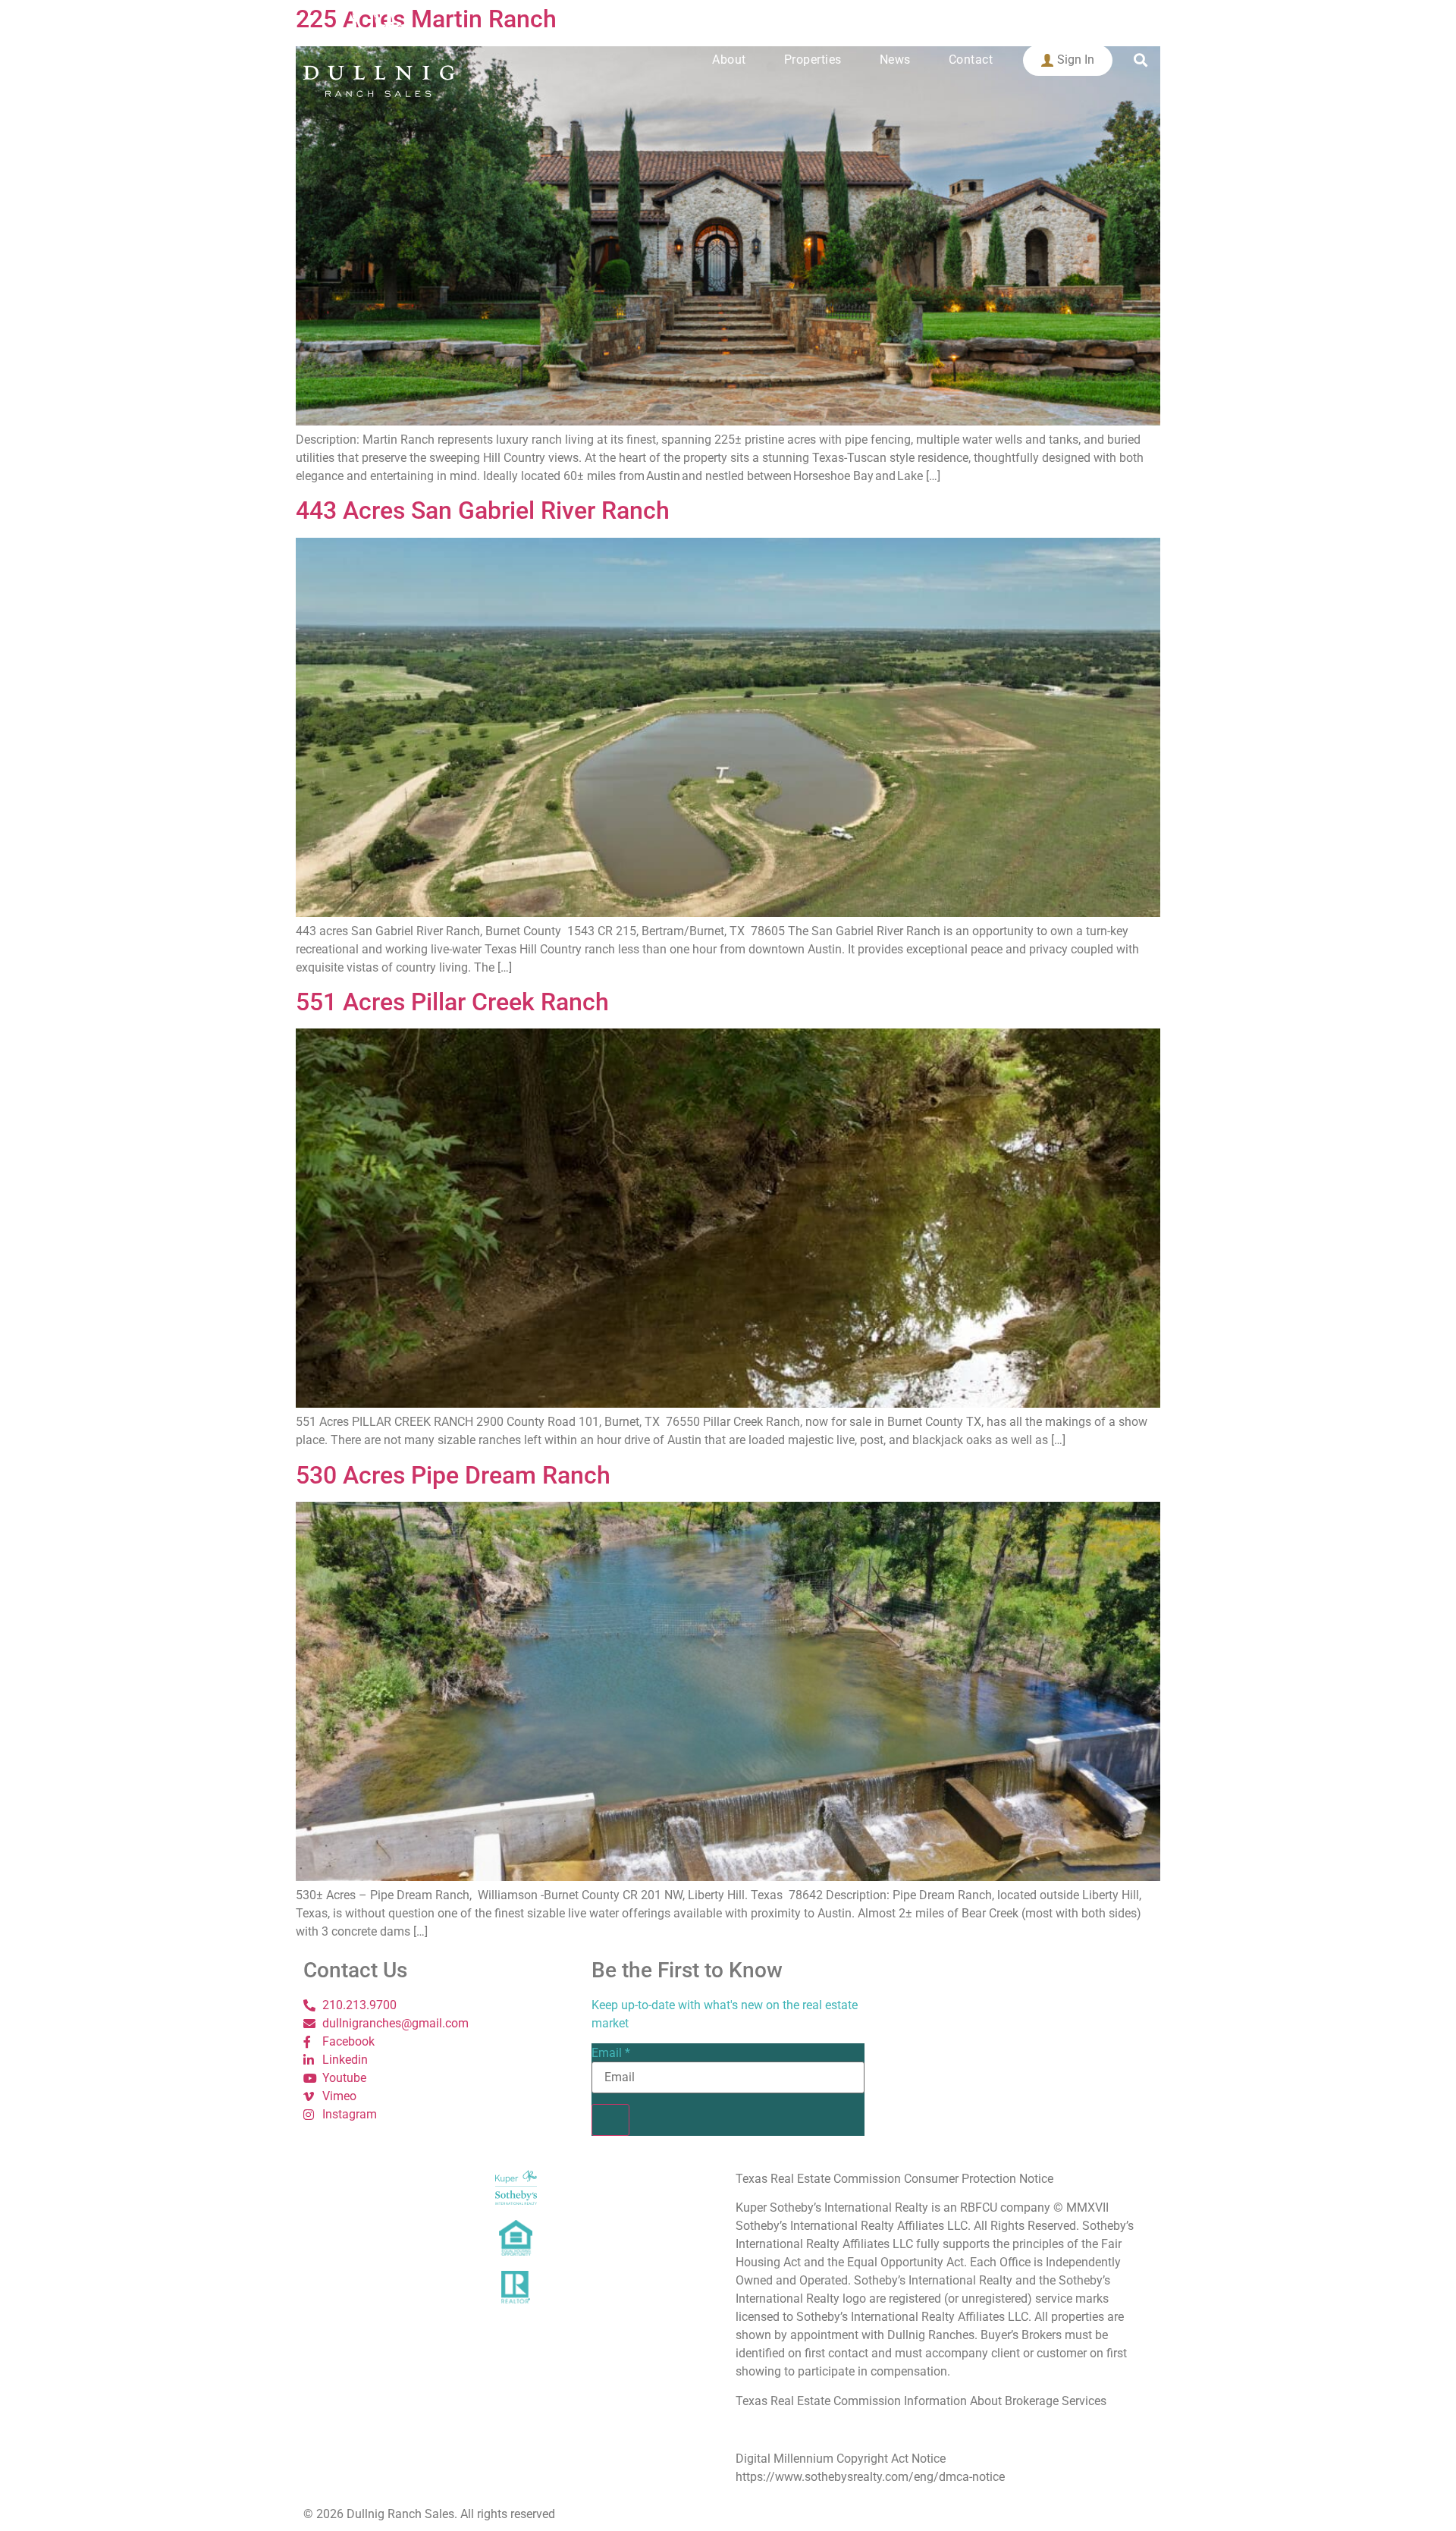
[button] (1140, 60)
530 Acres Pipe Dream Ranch (453, 1475)
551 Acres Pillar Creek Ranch (452, 1002)
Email (611, 2053)
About (729, 60)
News (895, 60)
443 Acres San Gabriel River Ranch (483, 510)
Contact (971, 60)
